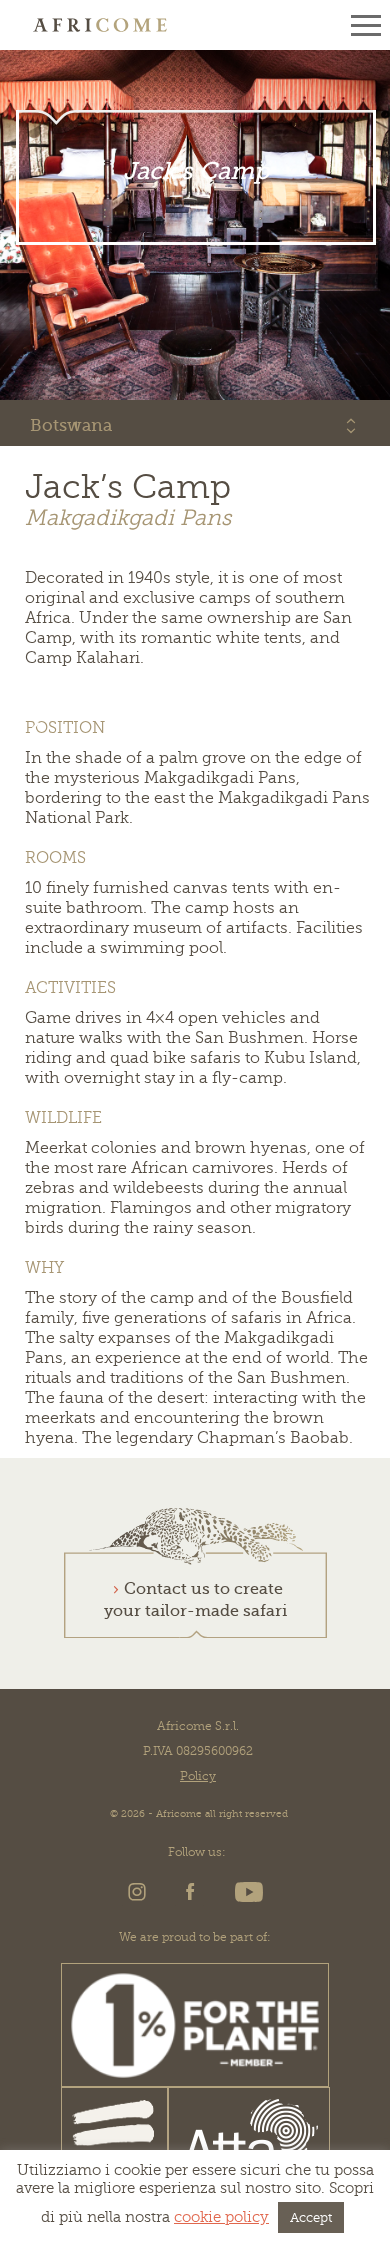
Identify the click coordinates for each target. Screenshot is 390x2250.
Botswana (71, 425)
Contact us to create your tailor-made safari (195, 1600)
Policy (198, 1776)
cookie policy (221, 2217)
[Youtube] (246, 1898)
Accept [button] (311, 2217)
